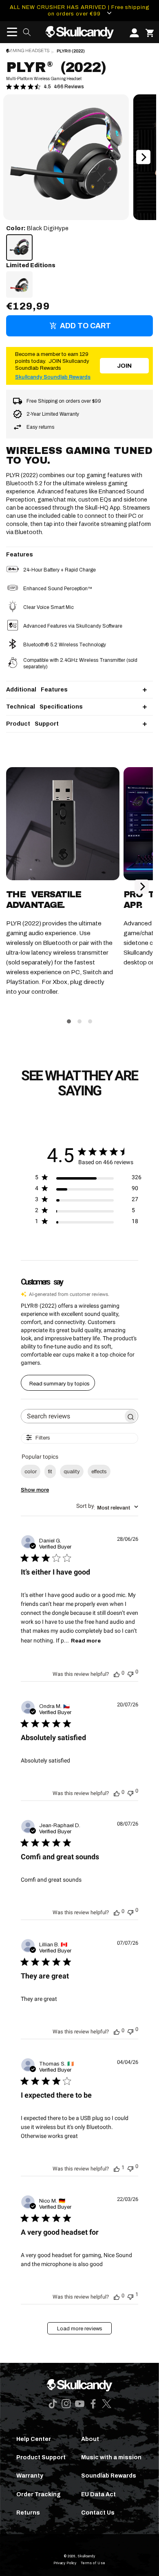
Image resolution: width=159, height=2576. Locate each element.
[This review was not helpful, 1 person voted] (130, 2296)
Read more (86, 1641)
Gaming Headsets (28, 51)
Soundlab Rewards (109, 2476)
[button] (9, 32)
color (31, 1472)
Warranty (30, 2476)
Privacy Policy (65, 2563)
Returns (28, 2513)
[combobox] (107, 1507)
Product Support (41, 2457)
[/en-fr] (79, 32)
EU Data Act (98, 2494)
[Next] (143, 157)
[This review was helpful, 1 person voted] (117, 2168)
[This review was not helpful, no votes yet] (130, 1673)
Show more (35, 1490)
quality (72, 1472)
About (90, 2439)
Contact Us (98, 2513)
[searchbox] (72, 1416)
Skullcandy (86, 2556)
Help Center (34, 2439)
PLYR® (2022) (71, 51)
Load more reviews (80, 2329)
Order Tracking (39, 2494)
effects (99, 1472)
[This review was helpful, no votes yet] (117, 1673)
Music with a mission (111, 2457)
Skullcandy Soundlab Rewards (53, 377)
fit (50, 1472)
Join (124, 366)
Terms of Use (93, 2563)
